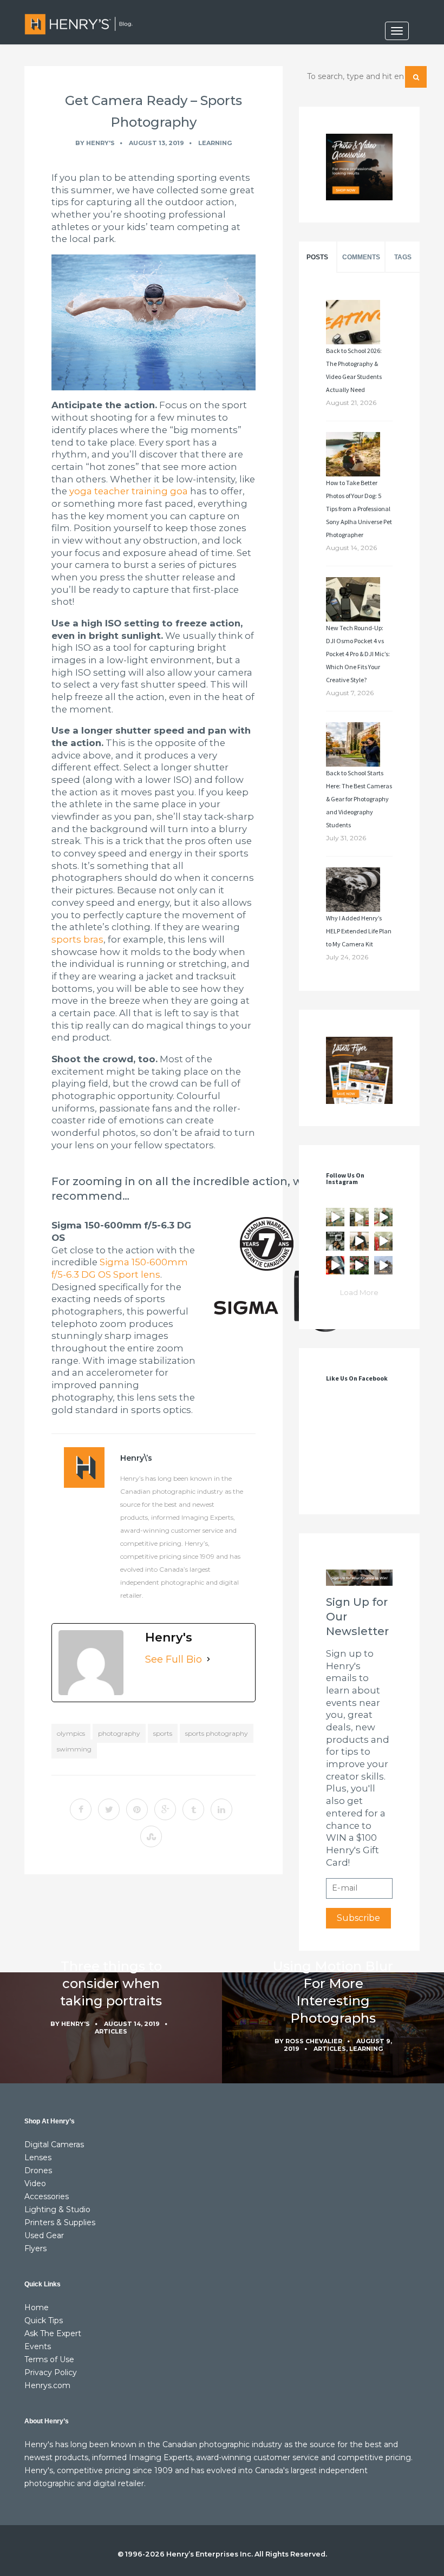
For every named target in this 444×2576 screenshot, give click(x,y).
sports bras (77, 939)
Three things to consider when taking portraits (111, 1983)
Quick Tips (44, 2320)
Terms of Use (49, 2359)
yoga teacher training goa (129, 491)
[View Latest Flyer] (359, 1070)
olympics (71, 1733)
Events (38, 2346)
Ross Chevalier (314, 2041)
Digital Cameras (54, 2145)
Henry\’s (136, 1458)
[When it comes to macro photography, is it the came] (335, 1265)
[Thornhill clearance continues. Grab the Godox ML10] (383, 1217)
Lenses (38, 2157)
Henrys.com (47, 2385)
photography (119, 1733)
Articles (111, 2031)
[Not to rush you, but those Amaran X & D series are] (359, 1217)
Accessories (47, 2196)
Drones (38, 2170)
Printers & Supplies (60, 2222)
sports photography (217, 1733)
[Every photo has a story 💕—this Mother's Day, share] (335, 1241)
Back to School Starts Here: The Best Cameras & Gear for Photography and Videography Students (359, 799)
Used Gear (44, 2235)
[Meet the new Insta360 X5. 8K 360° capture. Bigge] (383, 1265)
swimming (74, 1749)
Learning (215, 143)
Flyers (35, 2248)
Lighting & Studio (57, 2209)
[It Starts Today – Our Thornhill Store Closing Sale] (359, 1241)
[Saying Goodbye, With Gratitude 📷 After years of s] (383, 1241)
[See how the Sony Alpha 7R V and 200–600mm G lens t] (359, 1265)
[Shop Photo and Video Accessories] (359, 167)
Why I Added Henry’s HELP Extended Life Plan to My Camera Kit (359, 931)
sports (163, 1733)
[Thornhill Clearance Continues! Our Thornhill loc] (335, 1217)
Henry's (100, 143)
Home (37, 2307)
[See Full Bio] (208, 1659)
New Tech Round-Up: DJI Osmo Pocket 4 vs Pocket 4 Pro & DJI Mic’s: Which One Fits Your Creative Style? (358, 654)
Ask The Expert (53, 2333)
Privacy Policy (51, 2372)
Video (35, 2183)
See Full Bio (174, 1659)
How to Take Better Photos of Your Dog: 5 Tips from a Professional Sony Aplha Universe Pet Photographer (359, 509)
